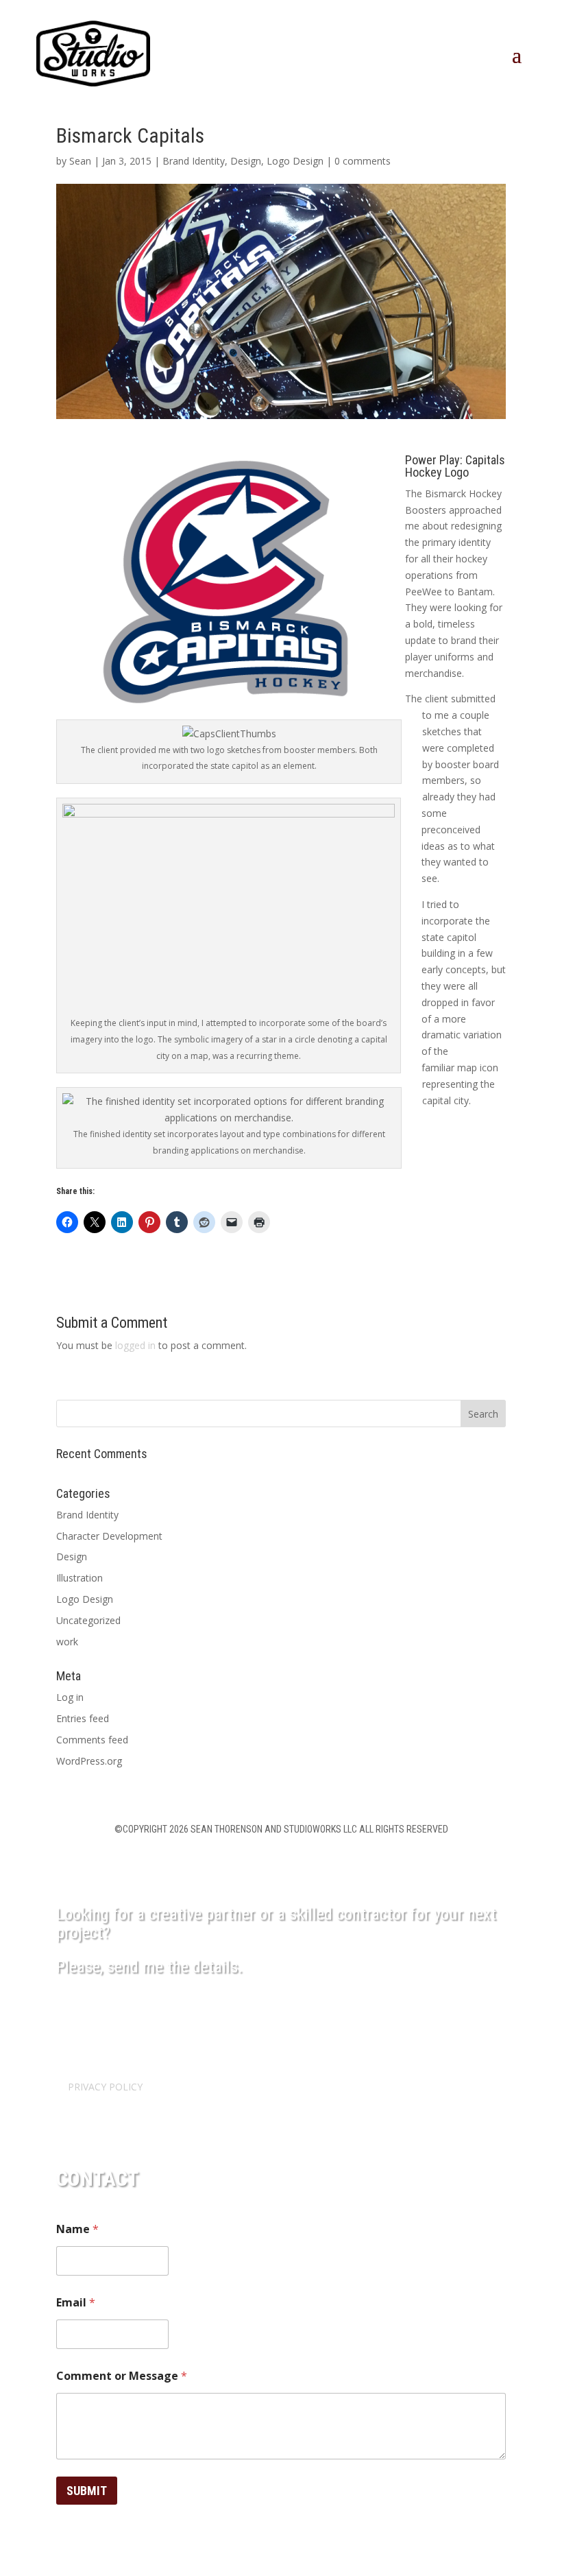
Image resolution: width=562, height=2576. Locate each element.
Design (246, 161)
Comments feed (92, 1740)
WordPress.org (89, 1761)
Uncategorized (88, 1620)
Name (77, 2229)
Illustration (80, 1578)
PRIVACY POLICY (105, 2087)
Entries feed (83, 1718)
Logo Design (295, 161)
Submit (87, 2491)
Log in (70, 1697)
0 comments (363, 161)
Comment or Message (122, 2376)
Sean (80, 161)
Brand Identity (194, 161)
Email (76, 2303)
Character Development (109, 1536)
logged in (135, 1345)
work (67, 1642)
